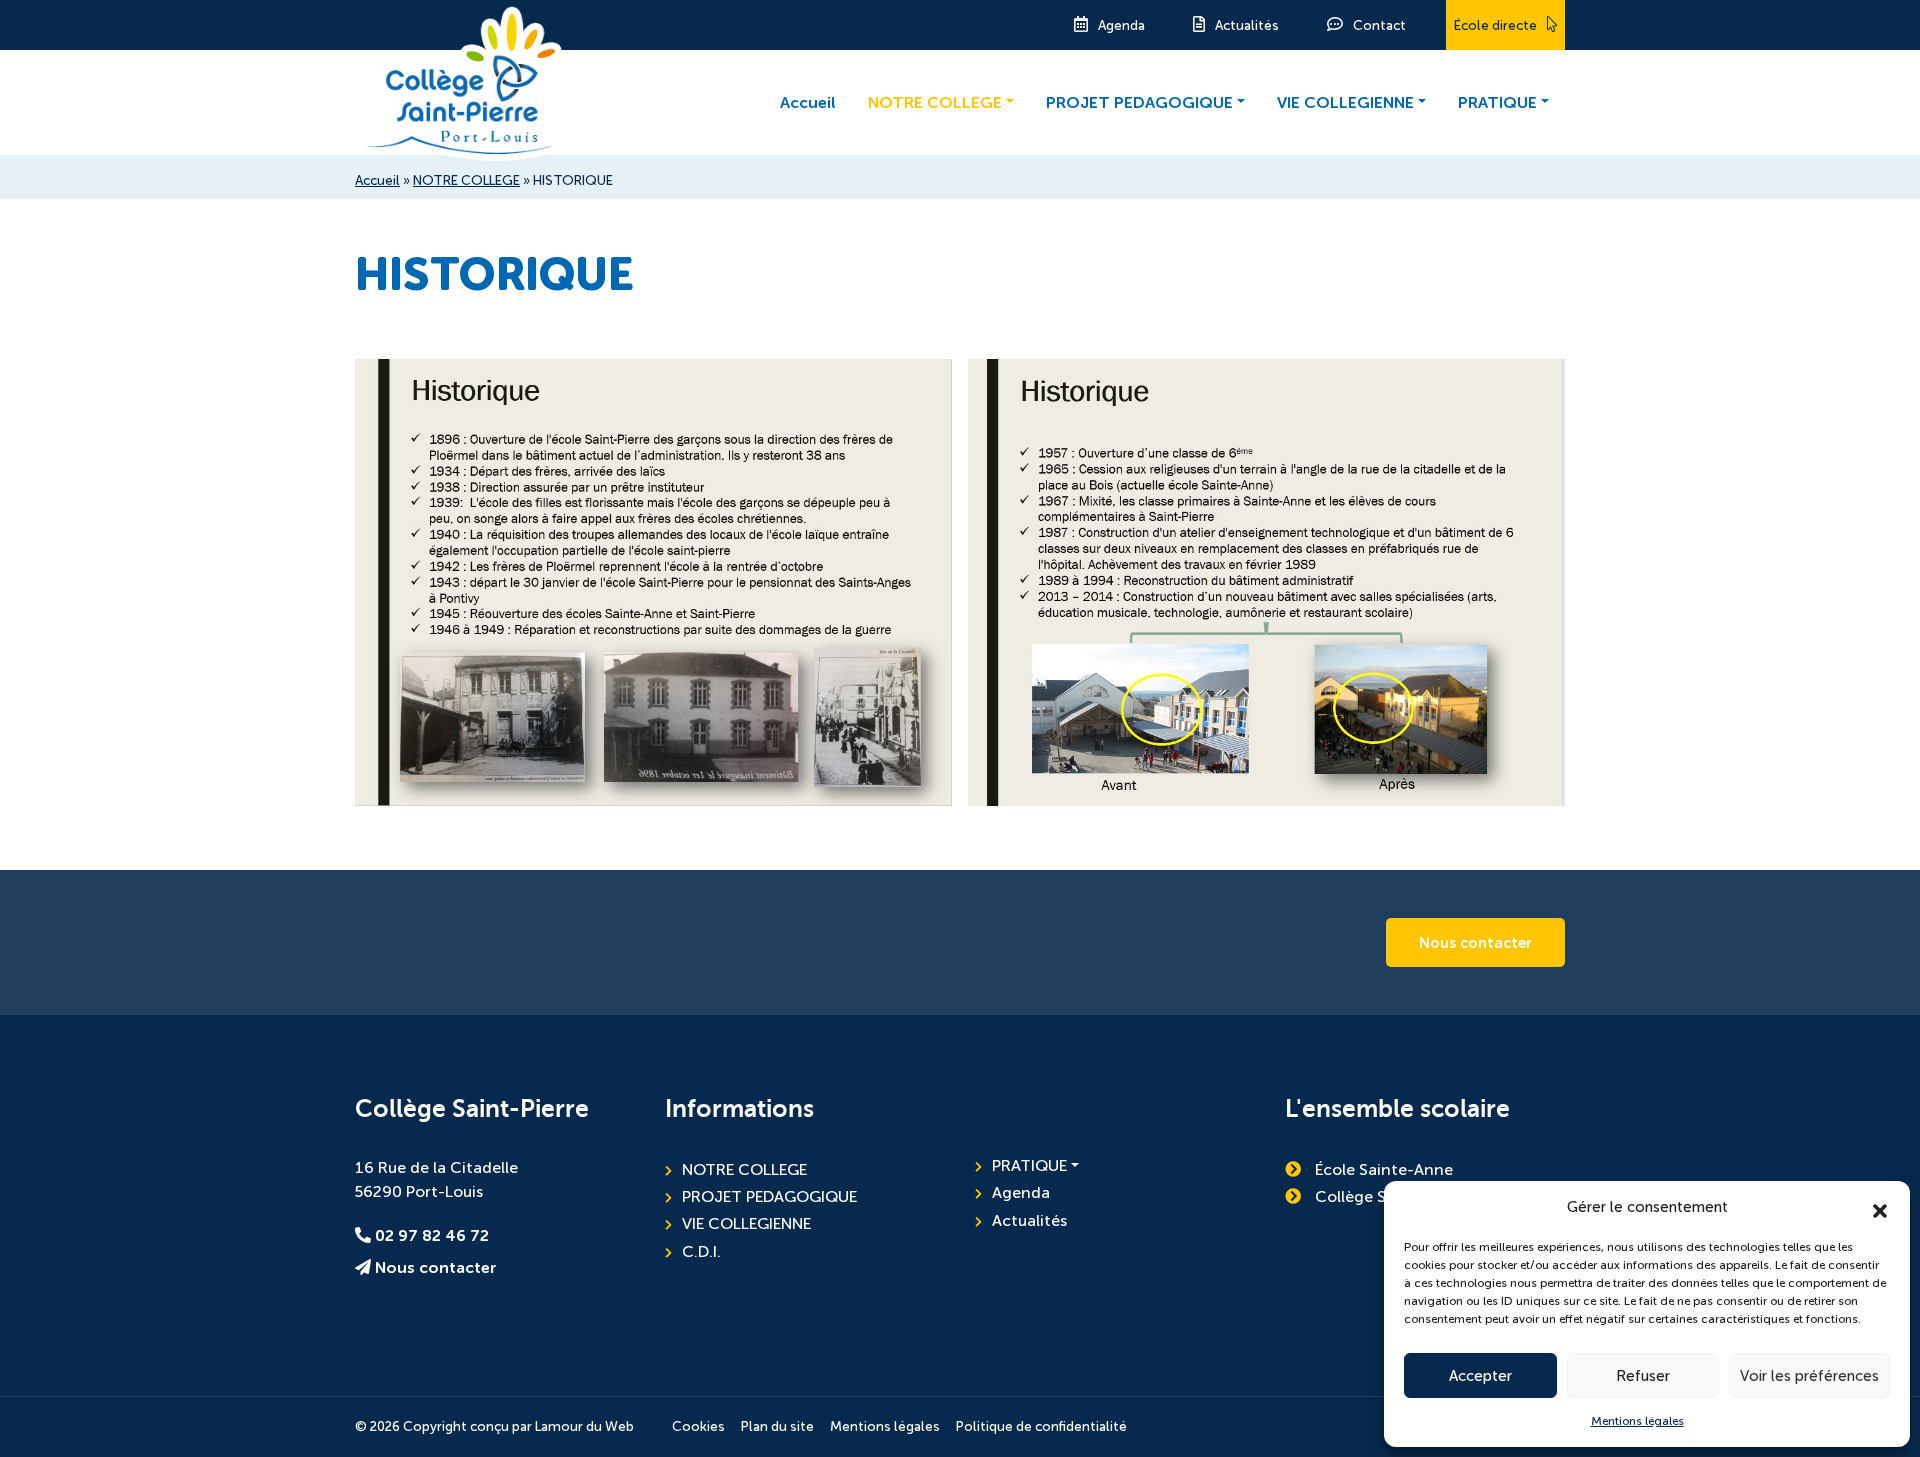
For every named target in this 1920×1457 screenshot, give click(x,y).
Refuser (1643, 1376)
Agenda (1121, 25)
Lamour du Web (584, 1426)
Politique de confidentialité (1041, 1426)
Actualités (1247, 25)
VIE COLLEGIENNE (1345, 103)
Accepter (1480, 1376)
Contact (1379, 25)
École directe (1495, 25)
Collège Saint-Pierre (1388, 1196)
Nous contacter (1475, 942)
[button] (1880, 1207)
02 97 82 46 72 (430, 1236)
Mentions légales (1637, 1421)
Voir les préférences (1809, 1376)
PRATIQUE (1497, 103)
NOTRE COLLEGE (935, 103)
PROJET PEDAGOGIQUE (1139, 103)
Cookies (698, 1426)
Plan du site (777, 1426)
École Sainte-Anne (1382, 1169)
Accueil (808, 103)
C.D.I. (701, 1251)
